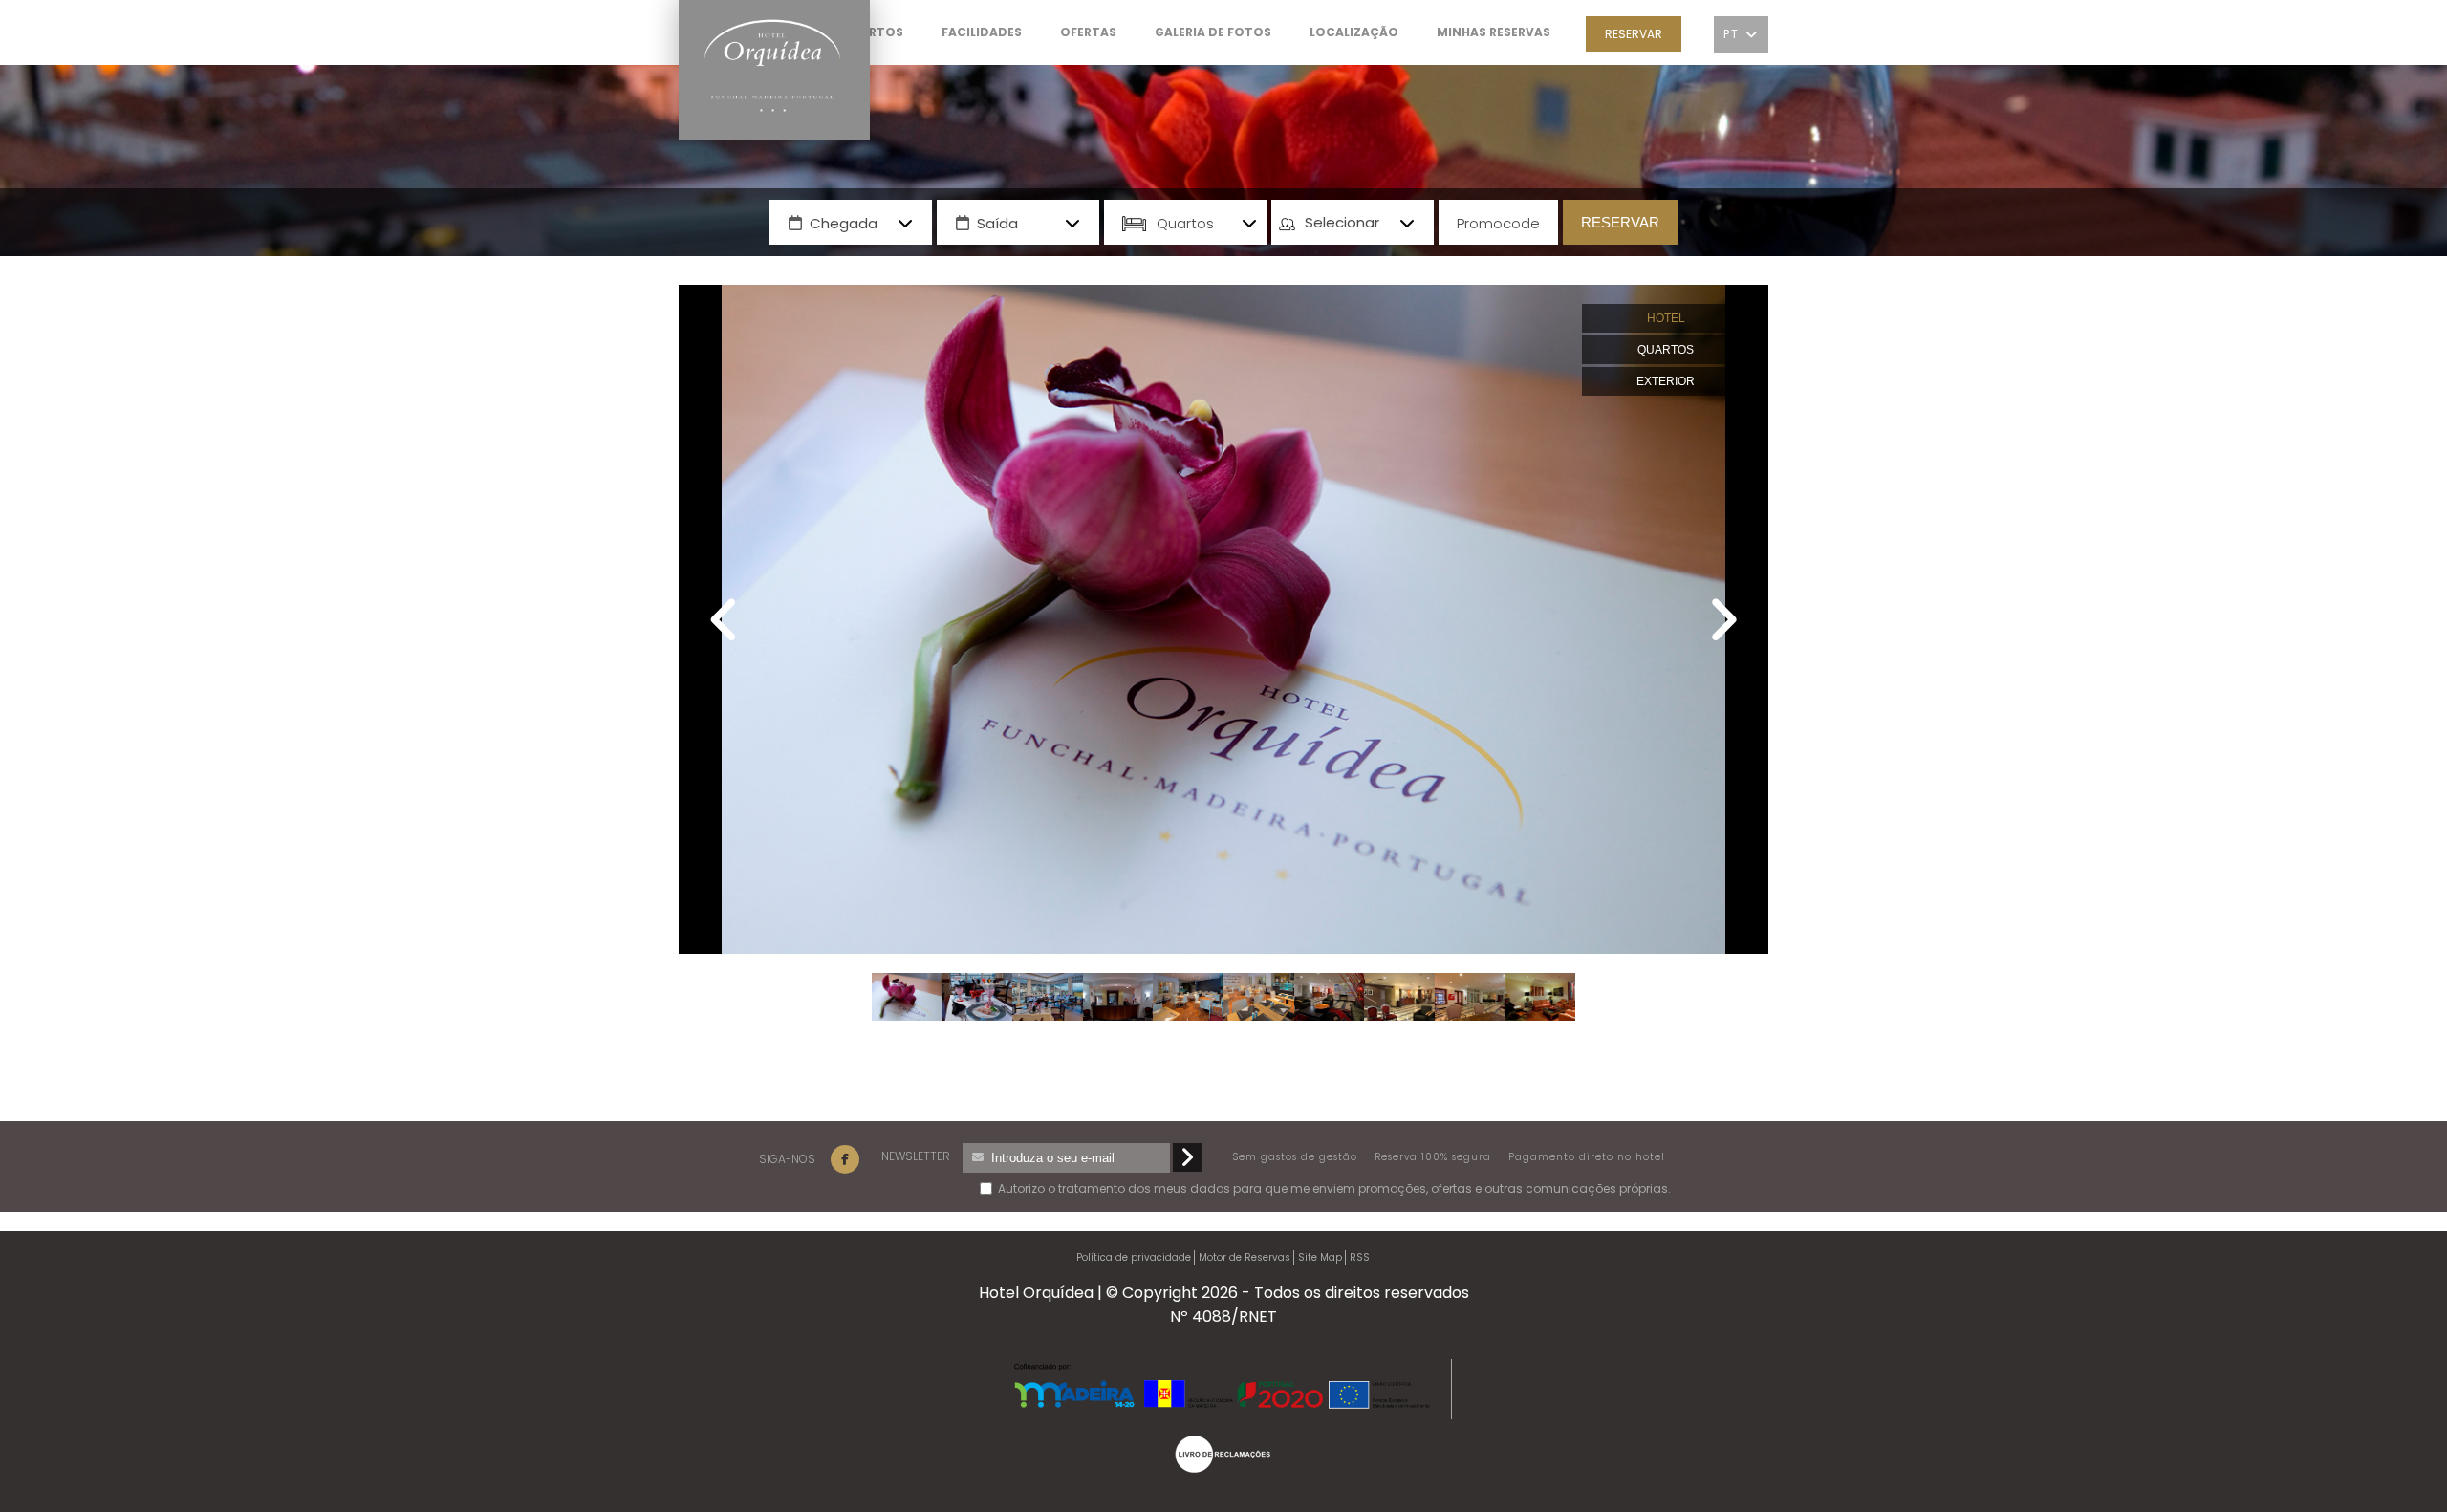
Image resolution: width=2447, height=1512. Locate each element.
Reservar (1634, 34)
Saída (997, 222)
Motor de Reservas (1245, 1257)
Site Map (1320, 1257)
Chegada (844, 222)
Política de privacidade (1134, 1257)
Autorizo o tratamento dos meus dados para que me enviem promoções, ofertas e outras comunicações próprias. (1091, 1188)
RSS (1360, 1257)
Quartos (1185, 222)
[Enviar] (1187, 1157)
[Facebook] (845, 1159)
